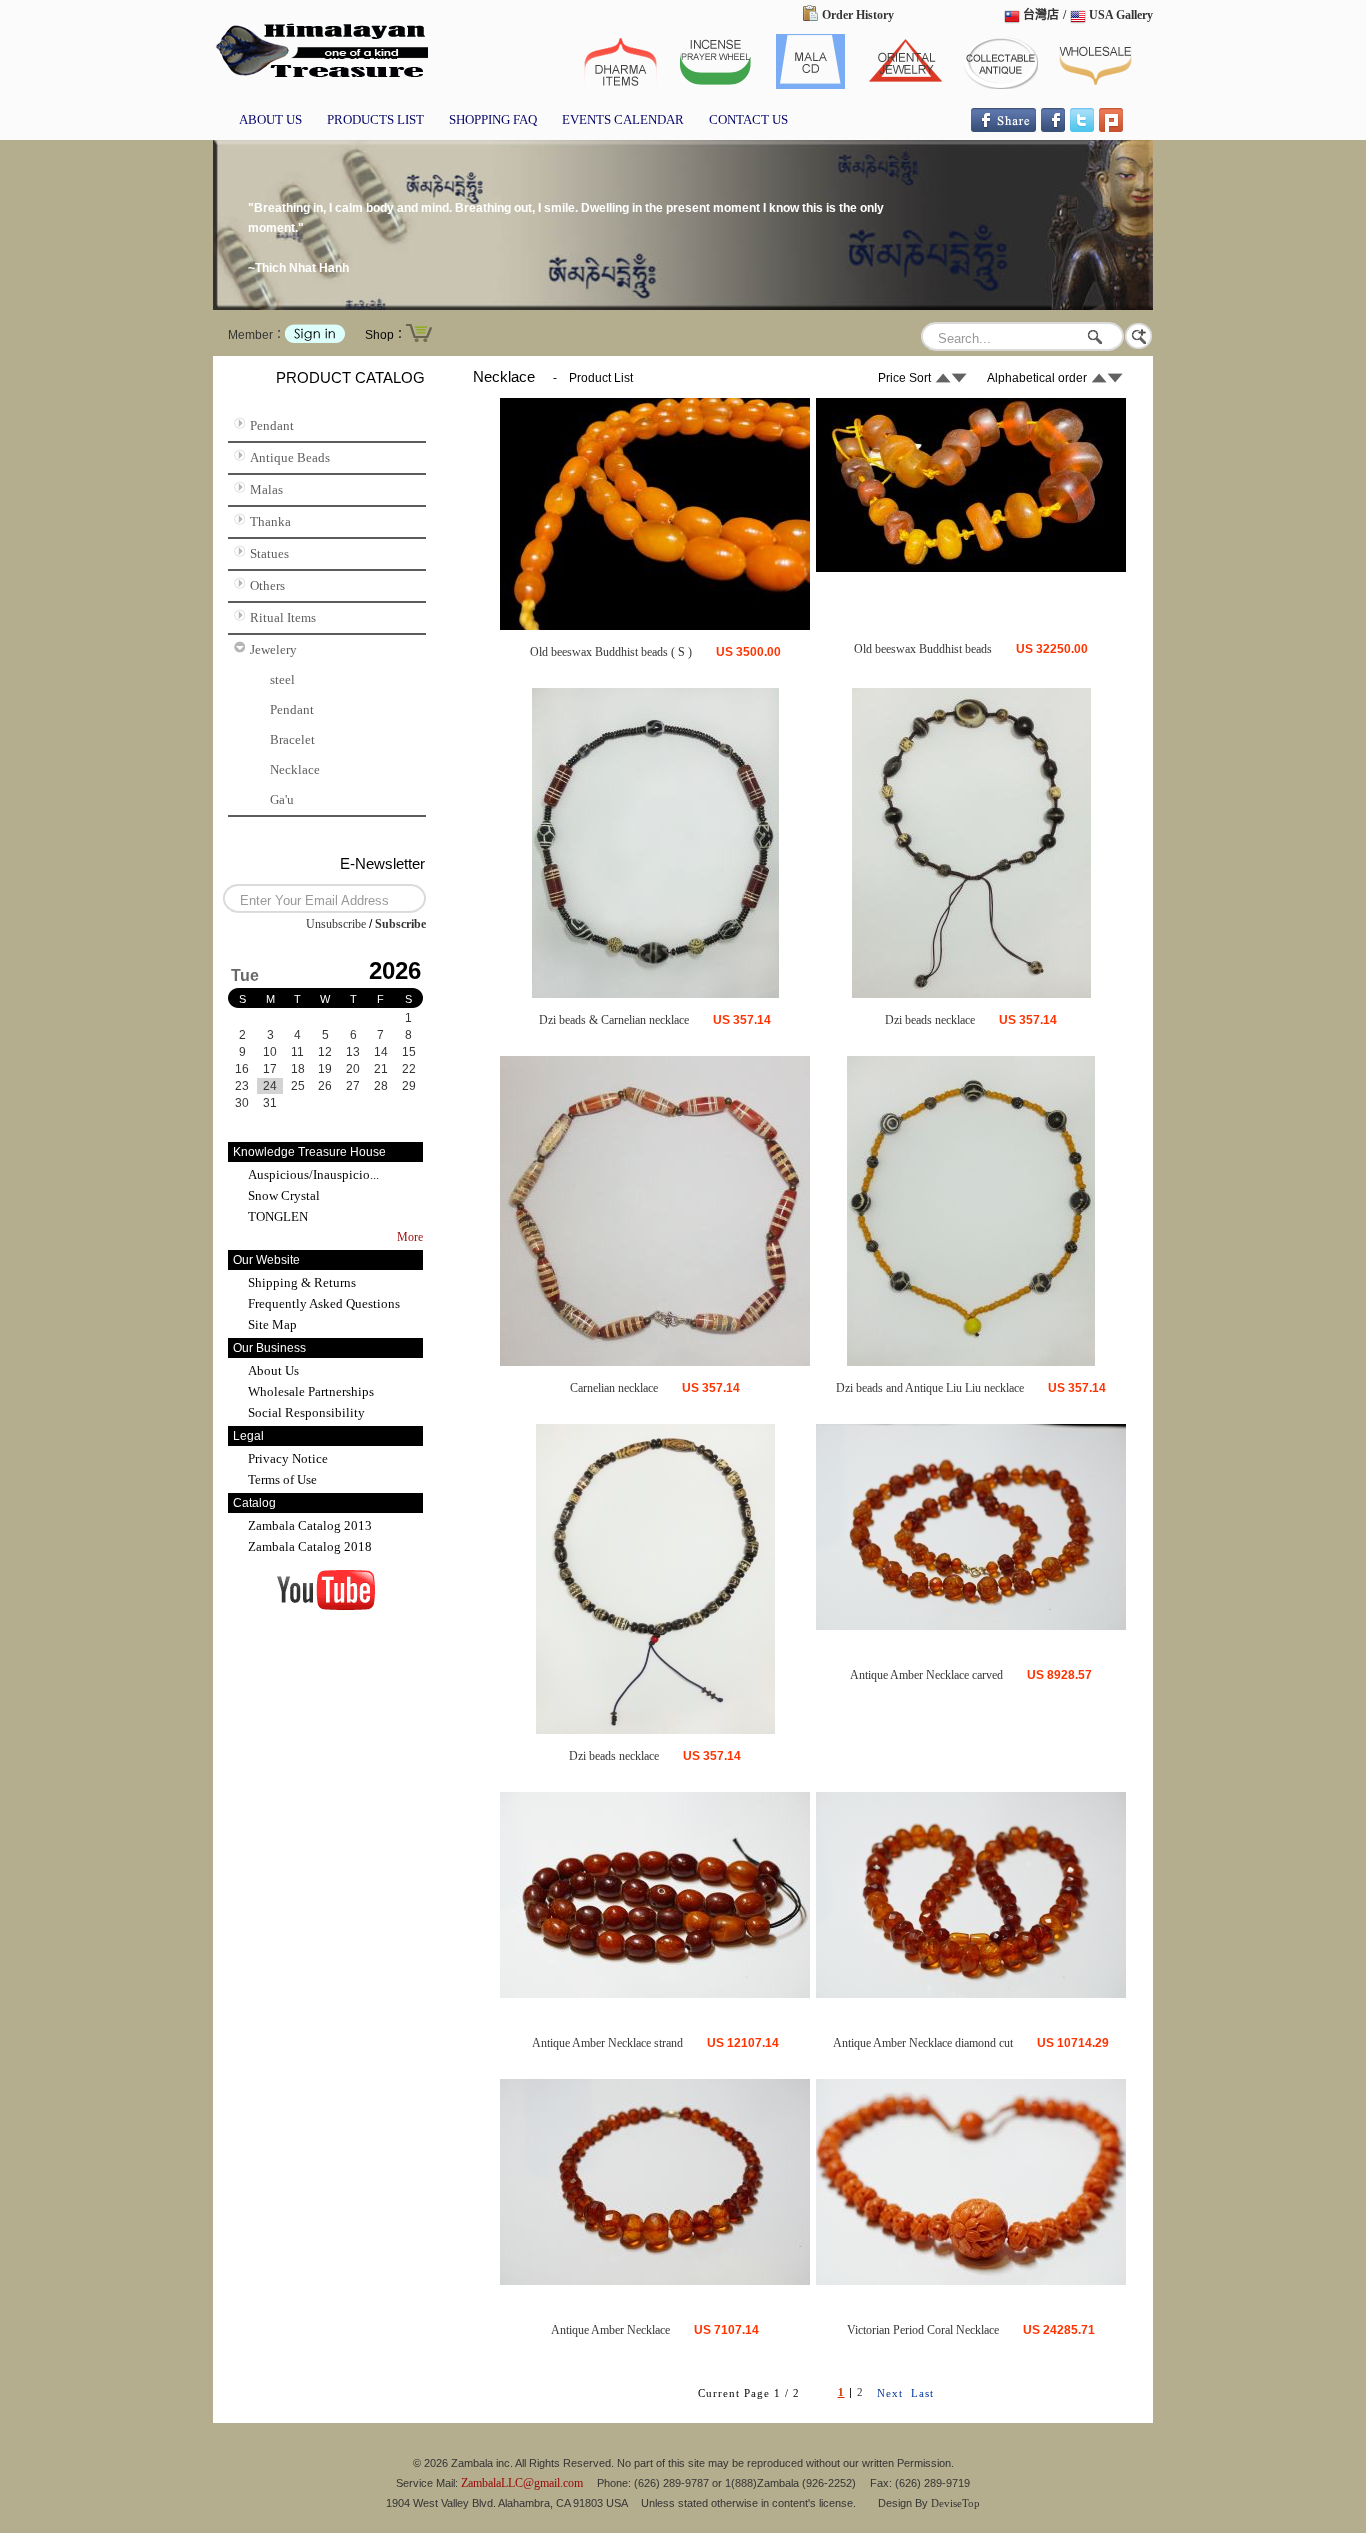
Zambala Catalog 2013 (310, 1525)
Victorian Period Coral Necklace (923, 2330)
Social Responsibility (306, 1412)
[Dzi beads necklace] (971, 994)
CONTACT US (748, 119)
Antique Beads (290, 457)
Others (267, 585)
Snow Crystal (284, 1195)
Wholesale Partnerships (311, 1391)
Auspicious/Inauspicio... (313, 1174)
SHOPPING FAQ (493, 119)
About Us (273, 1370)
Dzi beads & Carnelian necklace (614, 1020)
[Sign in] (315, 339)
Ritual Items (283, 617)
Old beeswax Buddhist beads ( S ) (611, 652)
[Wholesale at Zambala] (1095, 85)
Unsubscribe (336, 924)
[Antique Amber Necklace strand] (655, 1994)
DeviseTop (955, 2503)
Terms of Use (282, 1479)
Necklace (295, 769)
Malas (266, 489)
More (410, 1237)
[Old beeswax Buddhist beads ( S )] (655, 626)
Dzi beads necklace (930, 1020)
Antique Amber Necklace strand (607, 2043)
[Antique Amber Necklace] (655, 2281)
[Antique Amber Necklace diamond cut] (971, 1994)
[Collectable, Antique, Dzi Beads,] (1000, 85)
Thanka (270, 521)
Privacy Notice (288, 1458)
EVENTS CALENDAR (623, 119)
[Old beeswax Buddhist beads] (971, 568)
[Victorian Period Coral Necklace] (971, 2281)
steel (282, 679)
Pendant (272, 425)
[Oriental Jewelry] (905, 85)
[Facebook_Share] (1003, 128)
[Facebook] (1053, 128)
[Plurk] (1111, 128)
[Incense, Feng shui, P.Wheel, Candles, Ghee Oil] (715, 85)
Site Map (272, 1324)
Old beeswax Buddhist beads (923, 649)
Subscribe (400, 924)
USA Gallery (1121, 15)
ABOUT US (270, 119)
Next (890, 2393)
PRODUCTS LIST (375, 119)
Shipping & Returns (302, 1282)
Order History (858, 15)
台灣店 (1041, 15)
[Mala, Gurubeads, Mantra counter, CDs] (810, 85)
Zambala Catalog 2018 (310, 1546)
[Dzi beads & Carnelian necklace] (655, 994)
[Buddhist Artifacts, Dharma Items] (620, 85)
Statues (269, 553)
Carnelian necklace (614, 1388)
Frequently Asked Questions (324, 1303)
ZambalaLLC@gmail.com (522, 2483)
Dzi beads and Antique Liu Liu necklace (930, 1388)
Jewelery (273, 649)
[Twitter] (1082, 128)
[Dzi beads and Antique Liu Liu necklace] (971, 1362)
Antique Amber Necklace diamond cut (923, 2043)
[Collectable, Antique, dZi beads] (320, 79)
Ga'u (282, 799)
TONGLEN (278, 1216)
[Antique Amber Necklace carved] (971, 1626)
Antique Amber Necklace (610, 2330)
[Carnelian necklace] (655, 1362)
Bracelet (292, 739)
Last (922, 2393)
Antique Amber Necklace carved (926, 1675)
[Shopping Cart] (419, 340)
